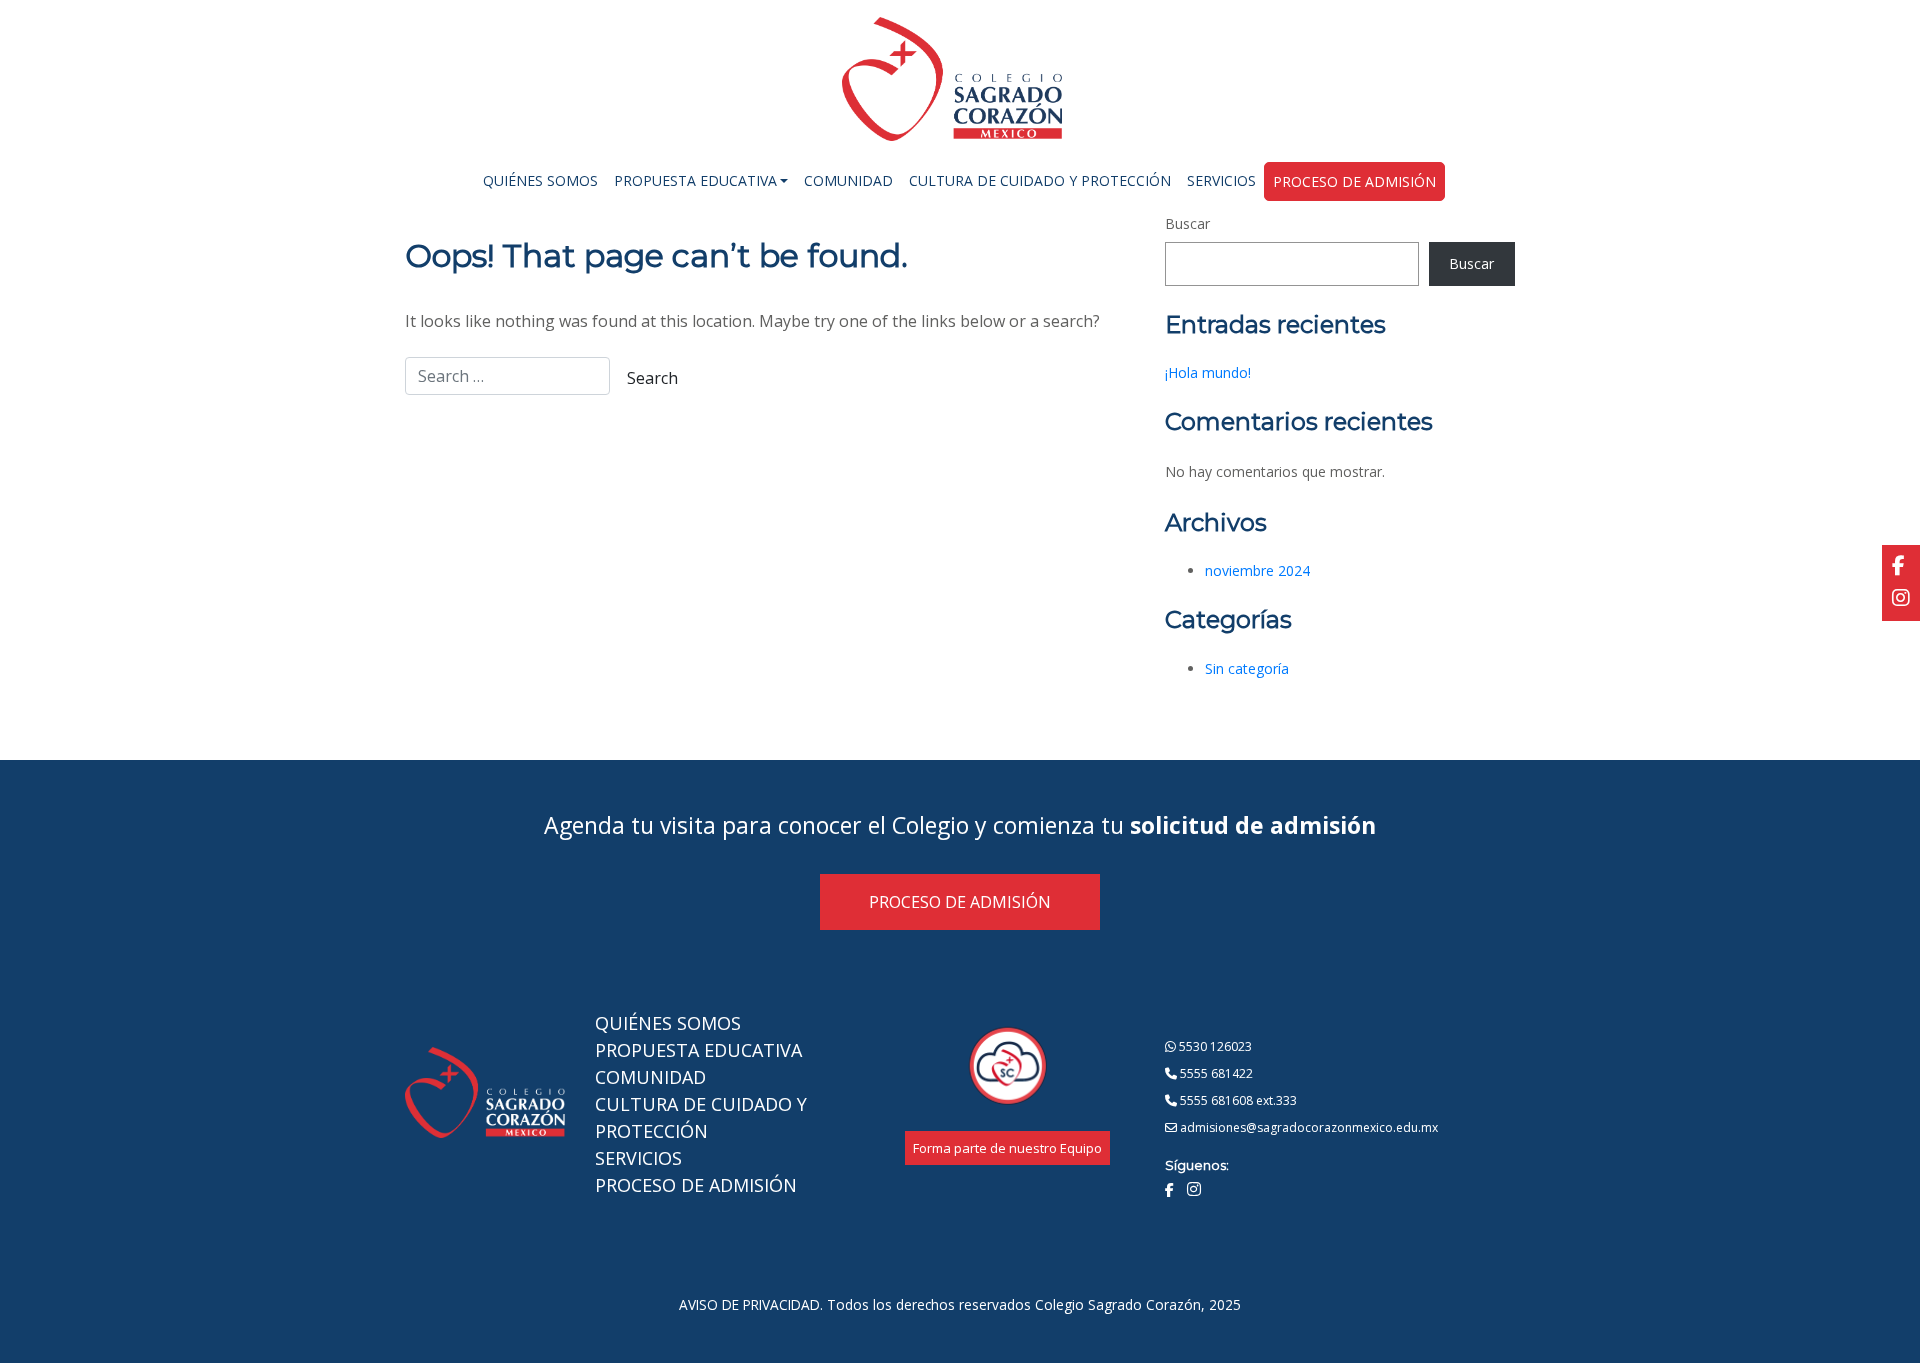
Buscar (1187, 223)
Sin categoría (1247, 668)
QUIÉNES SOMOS (668, 1023)
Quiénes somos (540, 180)
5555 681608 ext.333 (1237, 1100)
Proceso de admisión (1354, 181)
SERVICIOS (638, 1158)
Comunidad (848, 180)
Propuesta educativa (695, 180)
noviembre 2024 (1257, 570)
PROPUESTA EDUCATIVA (698, 1050)
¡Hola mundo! (1208, 372)
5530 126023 (1214, 1046)
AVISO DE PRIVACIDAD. (751, 1304)
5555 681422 (1215, 1073)
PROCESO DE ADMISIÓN (960, 902)
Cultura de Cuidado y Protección (1040, 180)
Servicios (1221, 180)
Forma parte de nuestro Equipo (1007, 1148)
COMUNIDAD (650, 1077)
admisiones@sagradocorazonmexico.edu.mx (1307, 1127)
